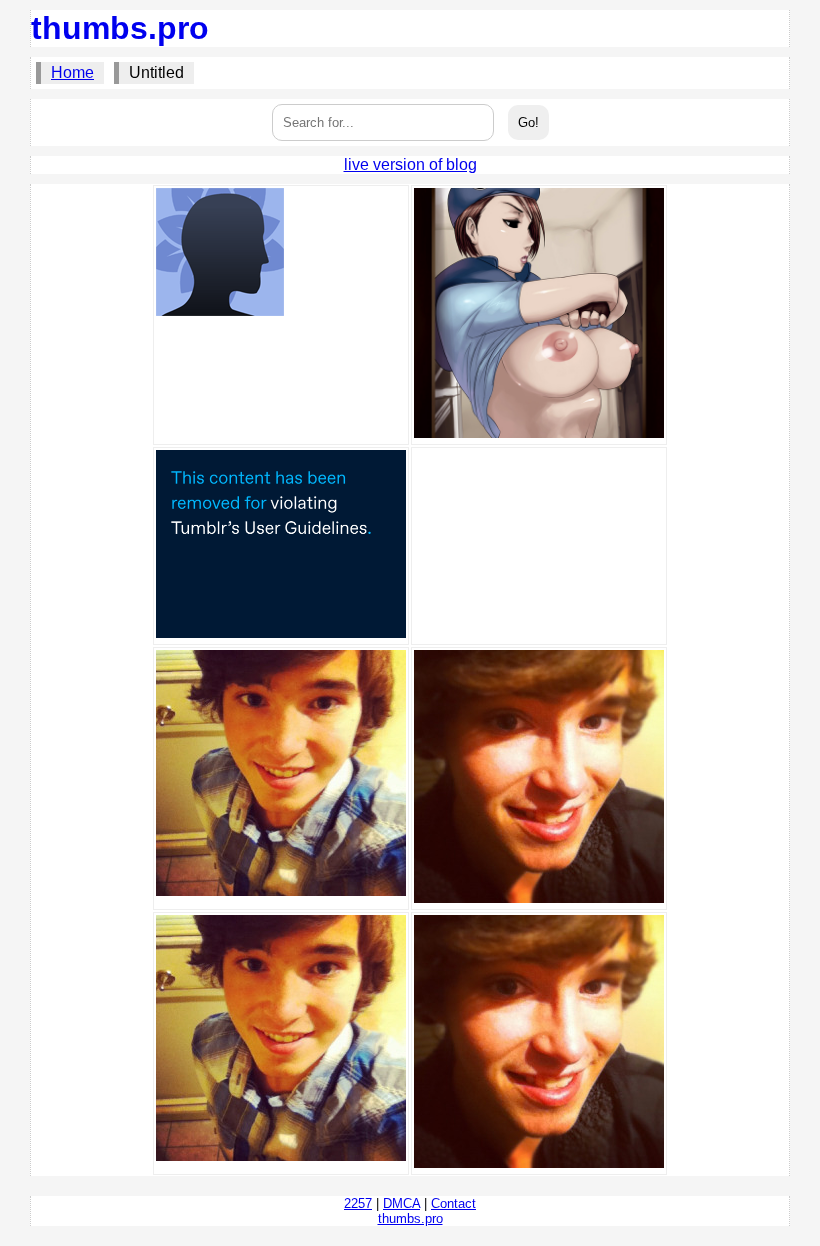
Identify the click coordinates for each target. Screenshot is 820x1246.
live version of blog (410, 164)
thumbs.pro (120, 28)
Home (72, 72)
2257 (358, 1203)
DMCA (401, 1203)
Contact (453, 1203)
